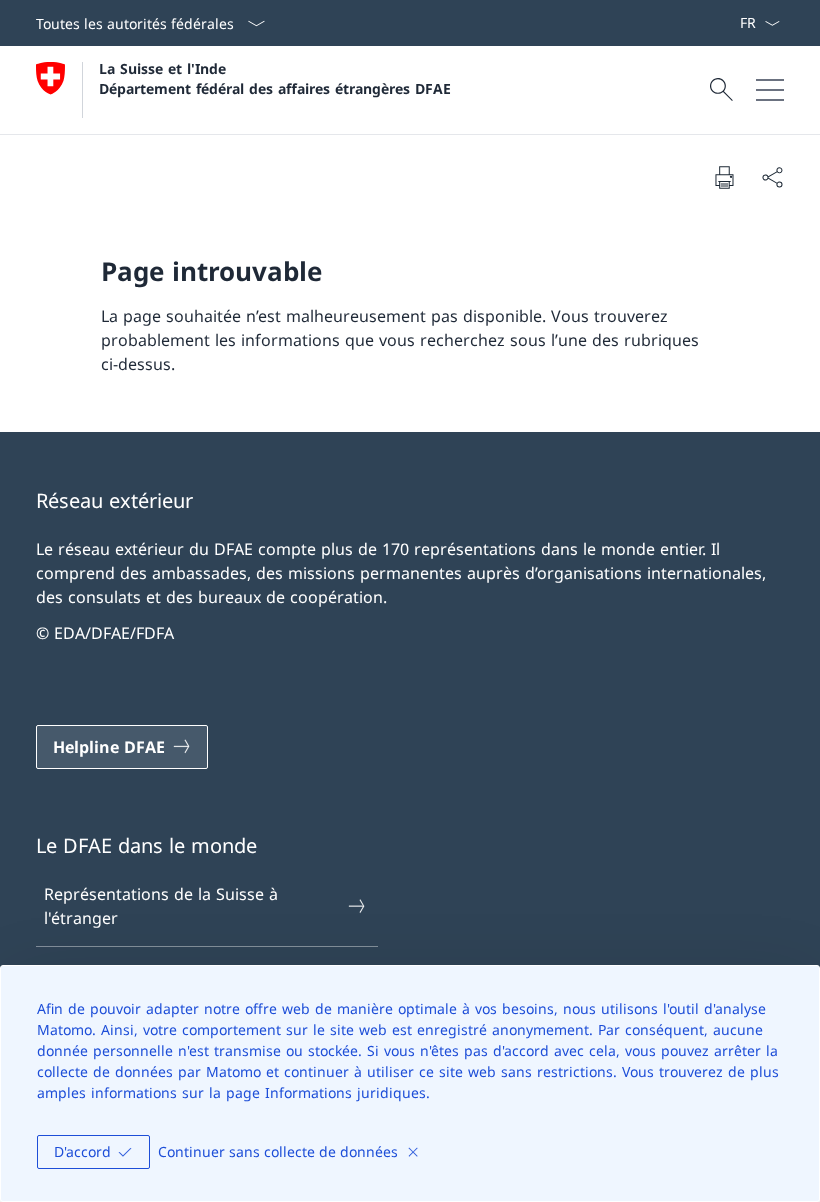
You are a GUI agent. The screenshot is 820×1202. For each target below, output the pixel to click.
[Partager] (772, 177)
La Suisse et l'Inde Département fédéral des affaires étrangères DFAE (275, 78)
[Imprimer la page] (724, 177)
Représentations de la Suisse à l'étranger (161, 906)
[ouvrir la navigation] (770, 90)
